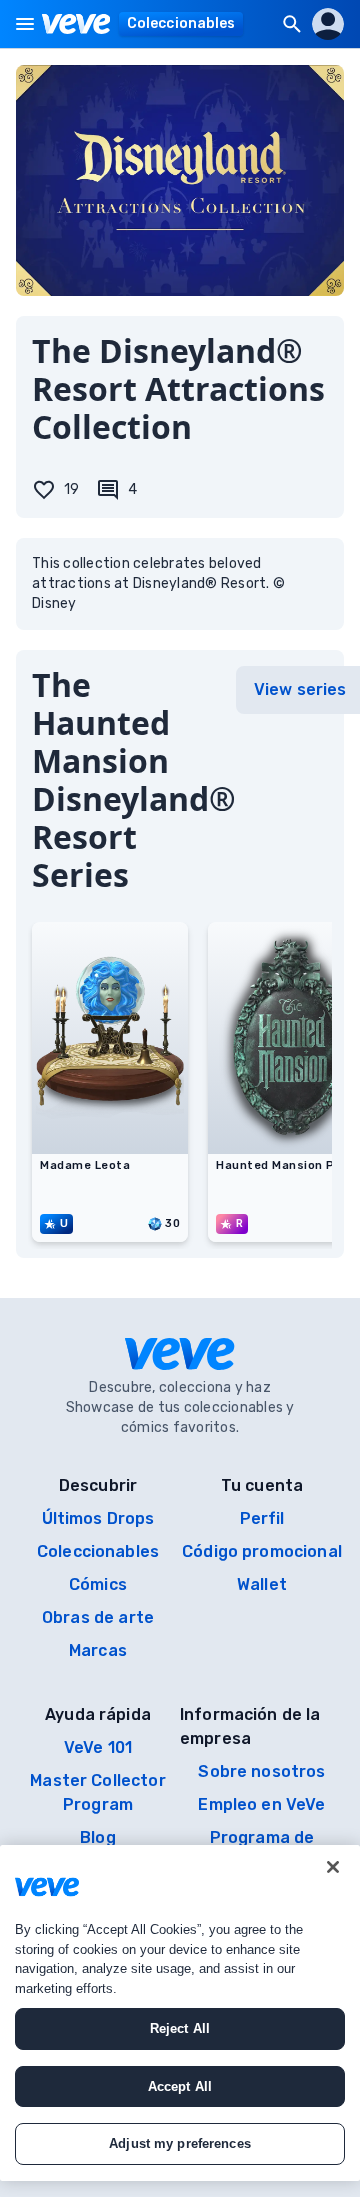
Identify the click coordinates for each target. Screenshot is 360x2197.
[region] (180, 2013)
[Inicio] (76, 24)
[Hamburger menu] (25, 24)
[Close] (333, 1867)
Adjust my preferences (180, 2143)
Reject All (180, 2028)
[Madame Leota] (110, 1148)
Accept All (180, 2086)
